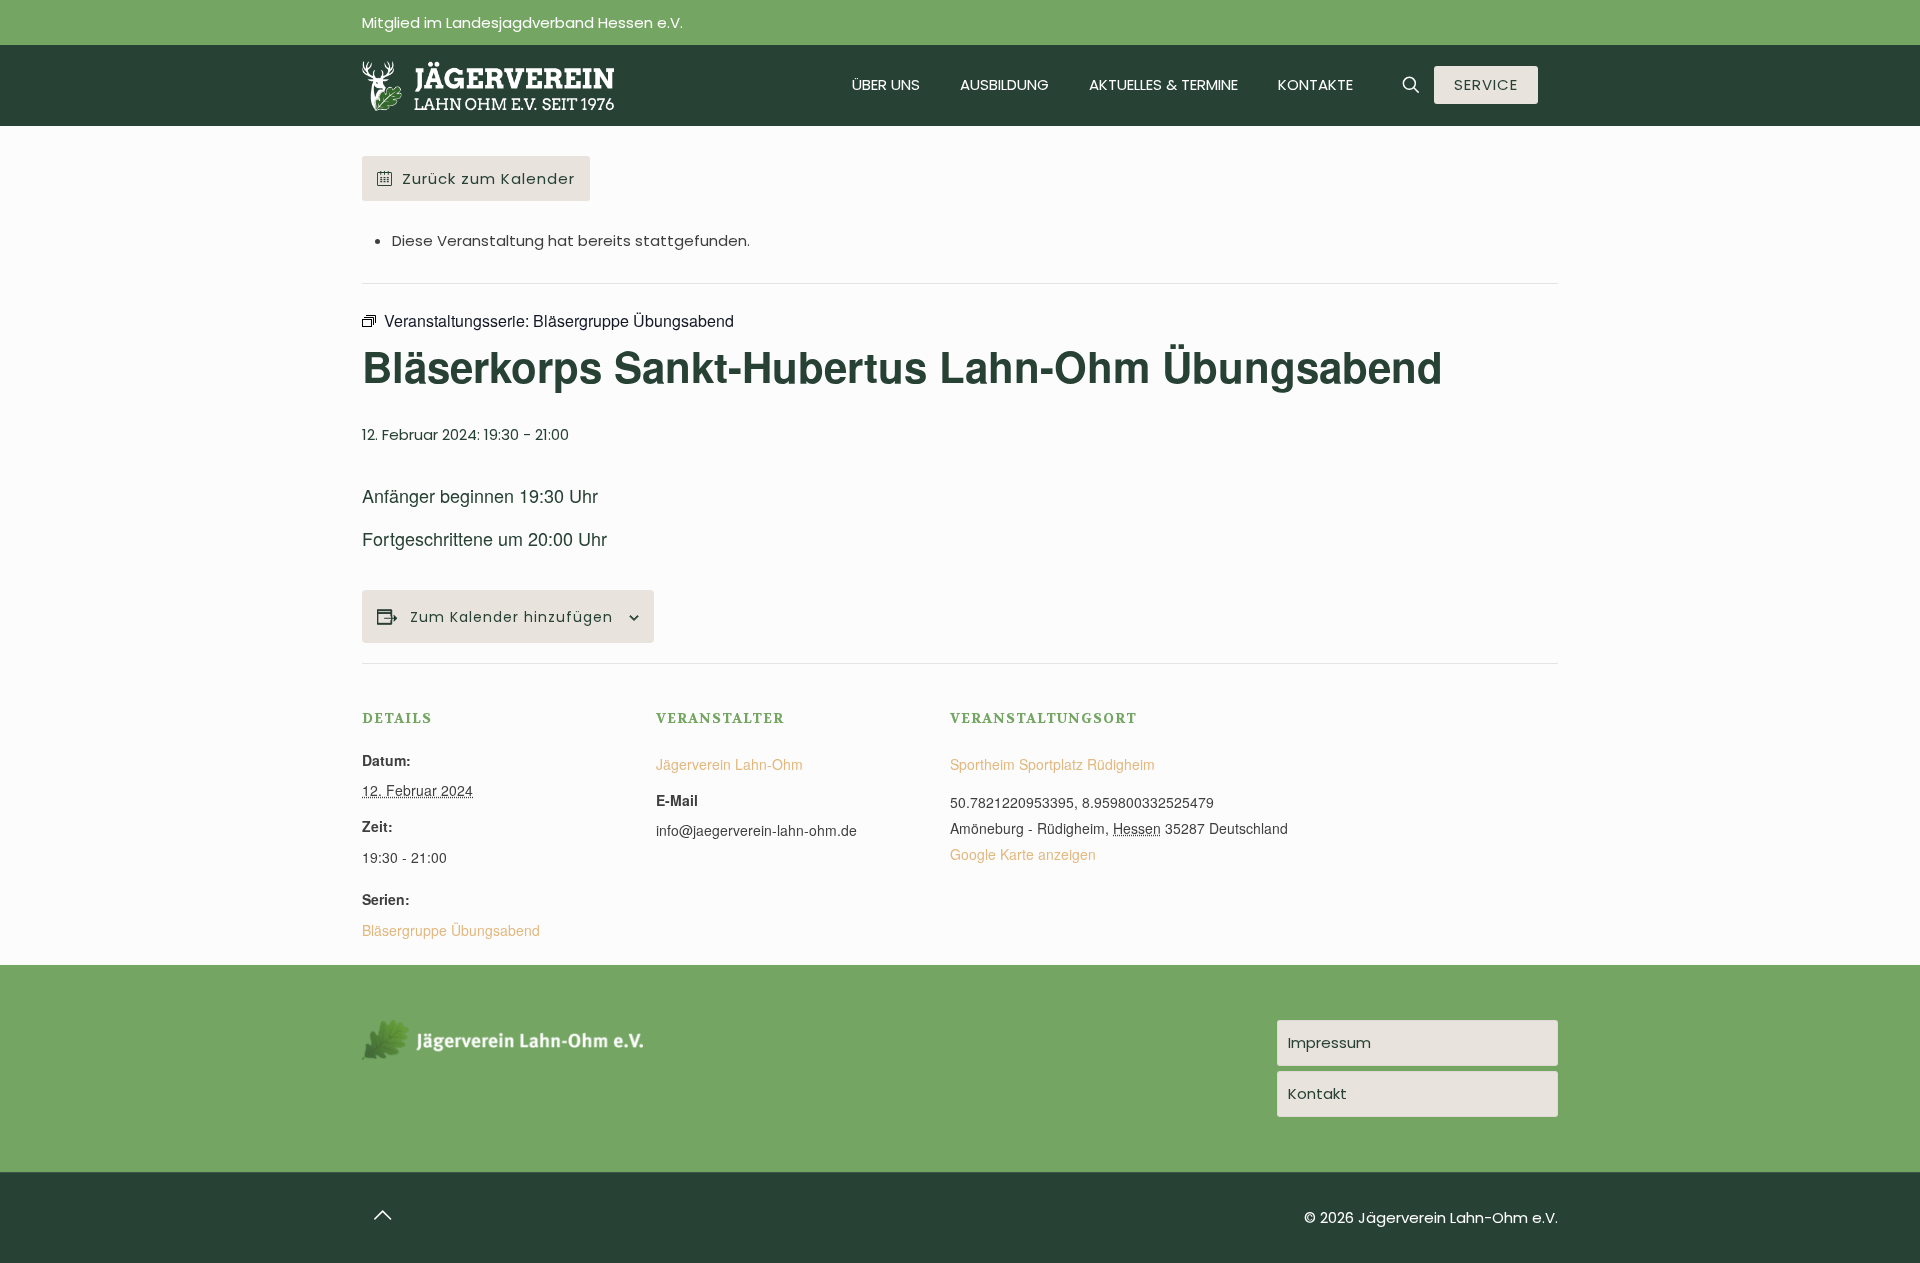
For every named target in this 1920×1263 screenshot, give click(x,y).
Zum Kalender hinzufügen (511, 617)
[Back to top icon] (383, 1215)
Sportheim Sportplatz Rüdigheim (1052, 764)
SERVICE (1486, 84)
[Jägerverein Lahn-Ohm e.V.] (488, 85)
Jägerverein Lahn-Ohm (729, 764)
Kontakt (1317, 1093)
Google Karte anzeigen (1023, 854)
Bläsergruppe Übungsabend (451, 930)
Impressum (1329, 1042)
